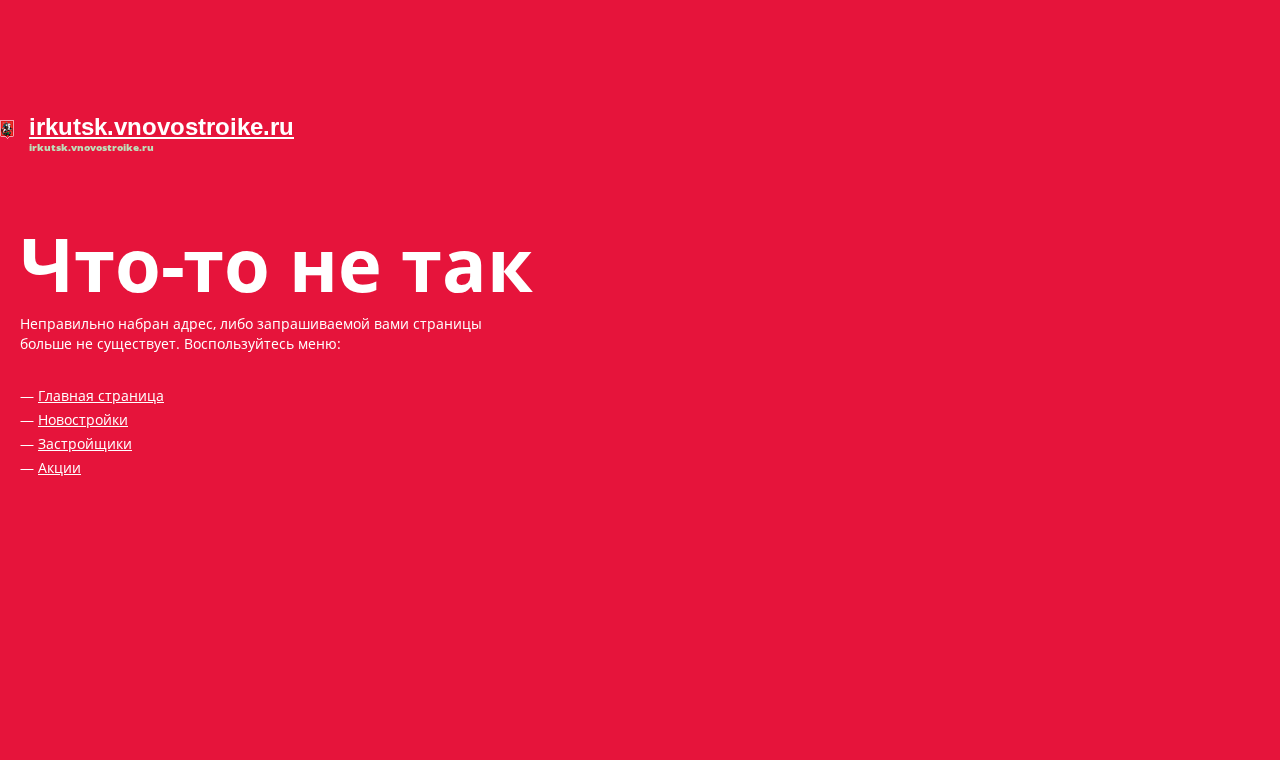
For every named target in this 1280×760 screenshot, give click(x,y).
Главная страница (101, 395)
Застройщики (85, 443)
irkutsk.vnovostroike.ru (161, 126)
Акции (59, 467)
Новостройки (83, 419)
